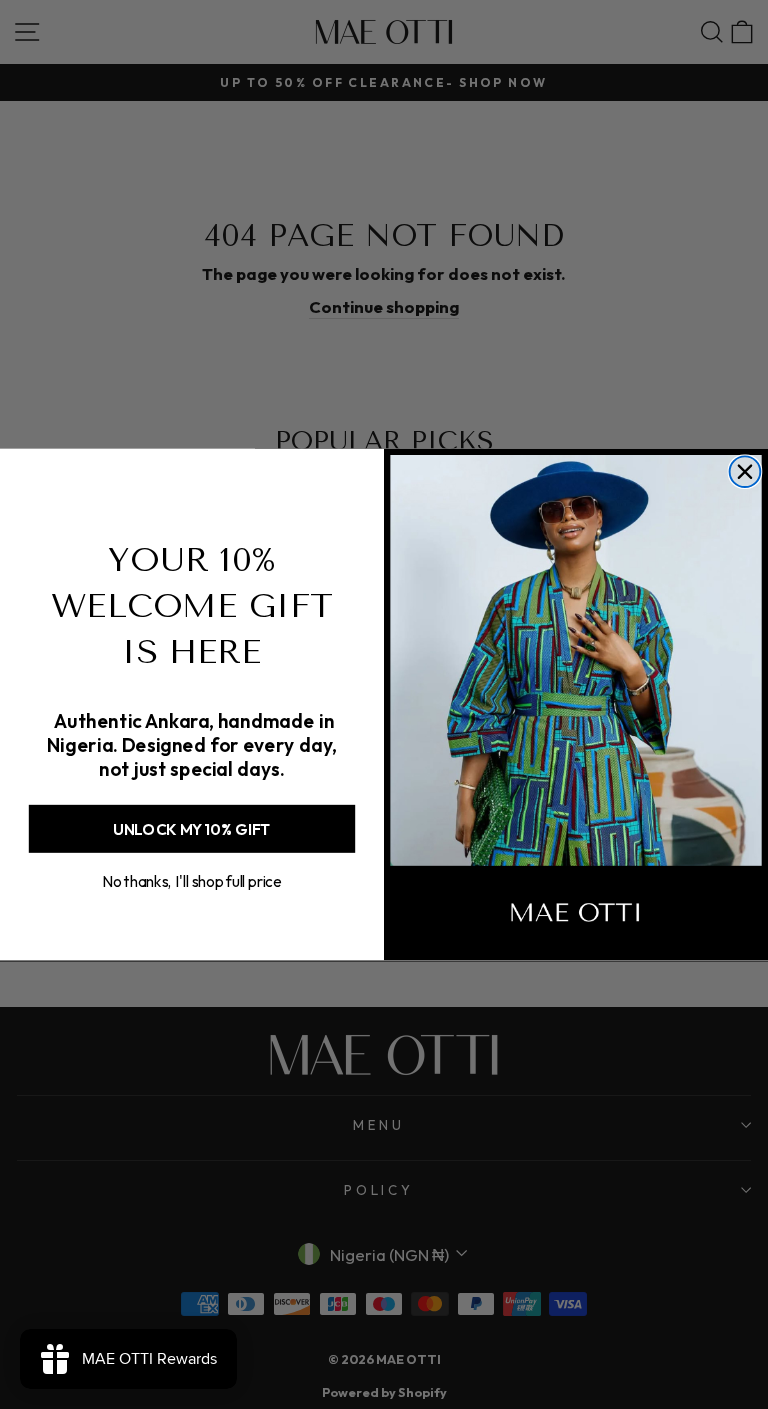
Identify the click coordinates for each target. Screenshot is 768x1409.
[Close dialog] (745, 471)
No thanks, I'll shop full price (192, 881)
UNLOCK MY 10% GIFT (191, 828)
